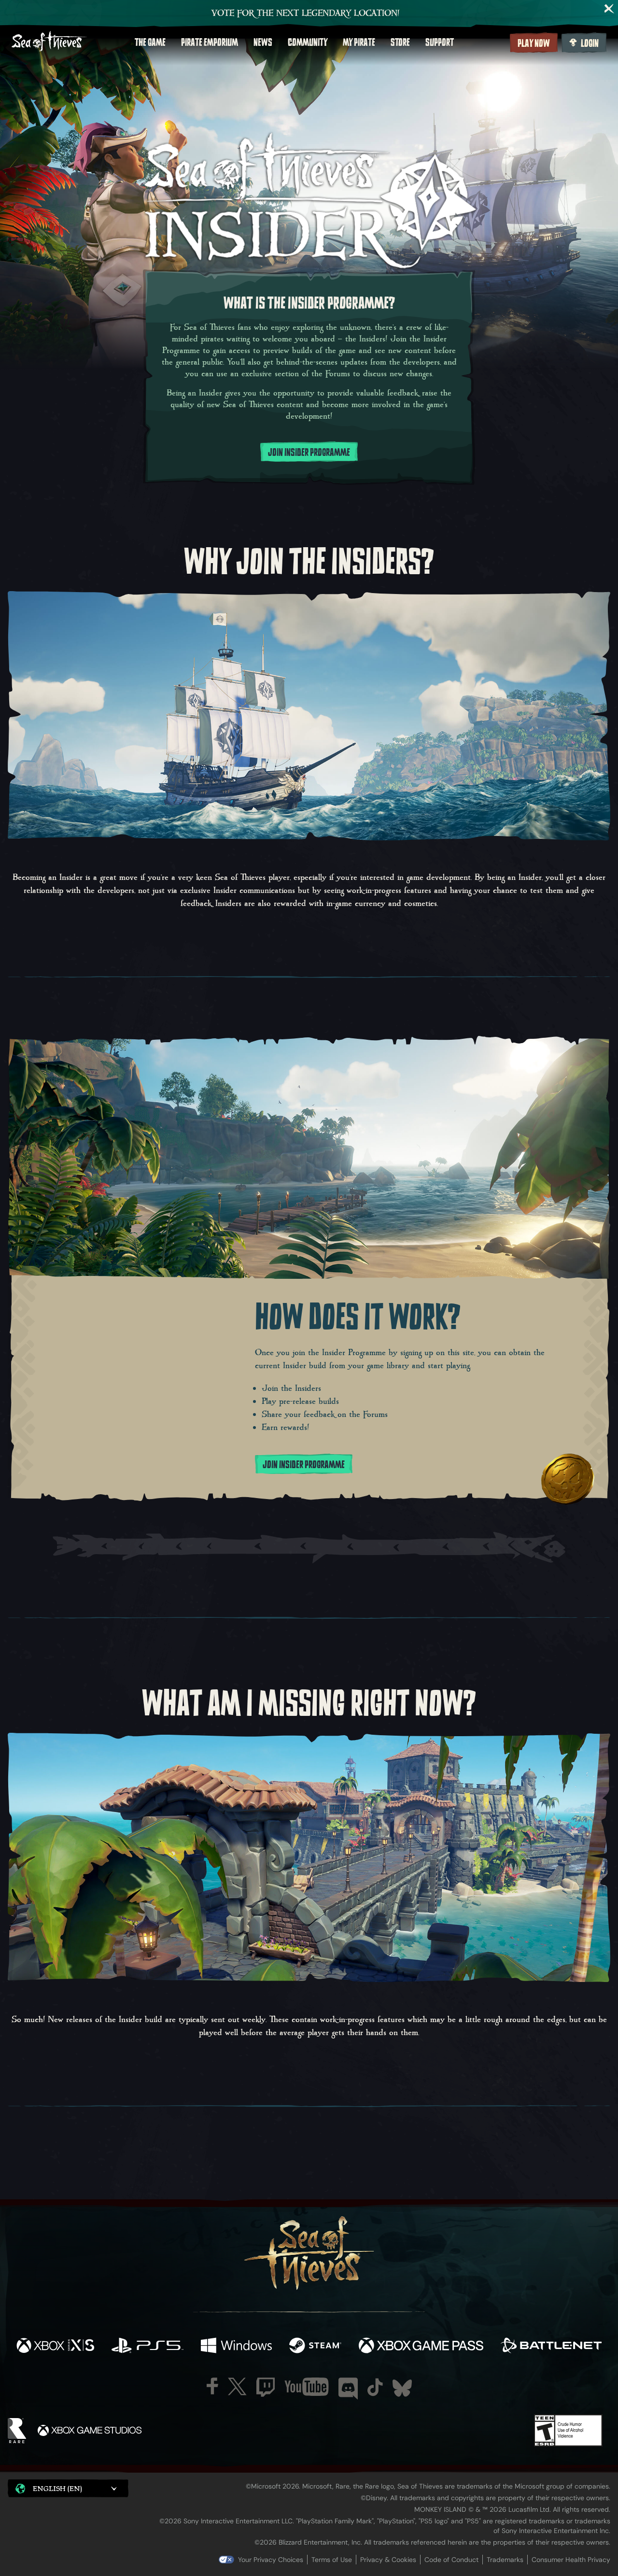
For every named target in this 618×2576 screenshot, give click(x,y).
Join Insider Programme (309, 453)
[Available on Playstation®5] (147, 2347)
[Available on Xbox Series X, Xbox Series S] (55, 2347)
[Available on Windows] (236, 2347)
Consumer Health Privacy (571, 2560)
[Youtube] (307, 2387)
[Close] (609, 9)
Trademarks (505, 2560)
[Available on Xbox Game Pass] (421, 2347)
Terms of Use (332, 2560)
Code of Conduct (451, 2560)
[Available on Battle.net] (551, 2347)
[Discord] (348, 2389)
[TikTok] (375, 2387)
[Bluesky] (402, 2388)
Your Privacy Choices (271, 2560)
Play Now (534, 43)
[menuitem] (150, 42)
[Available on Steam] (315, 2347)
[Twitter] (237, 2386)
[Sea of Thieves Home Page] (49, 42)
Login (590, 43)
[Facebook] (212, 2386)
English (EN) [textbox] (57, 2488)
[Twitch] (266, 2387)
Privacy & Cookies (388, 2560)
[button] (68, 2488)
